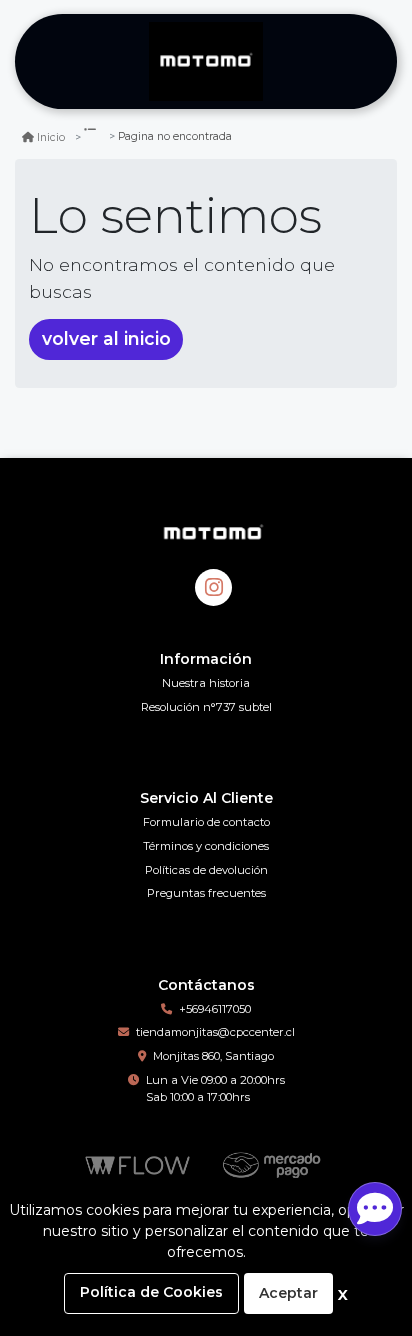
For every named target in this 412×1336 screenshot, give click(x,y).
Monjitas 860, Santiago (213, 1056)
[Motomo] (206, 62)
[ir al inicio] (213, 532)
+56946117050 (215, 1009)
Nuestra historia (206, 683)
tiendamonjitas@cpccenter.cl (215, 1032)
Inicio (51, 137)
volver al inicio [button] (106, 338)
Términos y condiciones (206, 846)
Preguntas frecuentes (206, 893)
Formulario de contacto (206, 822)
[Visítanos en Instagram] (213, 587)
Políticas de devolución (206, 870)
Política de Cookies (151, 1292)
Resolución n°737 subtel (206, 707)
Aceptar (288, 1293)
